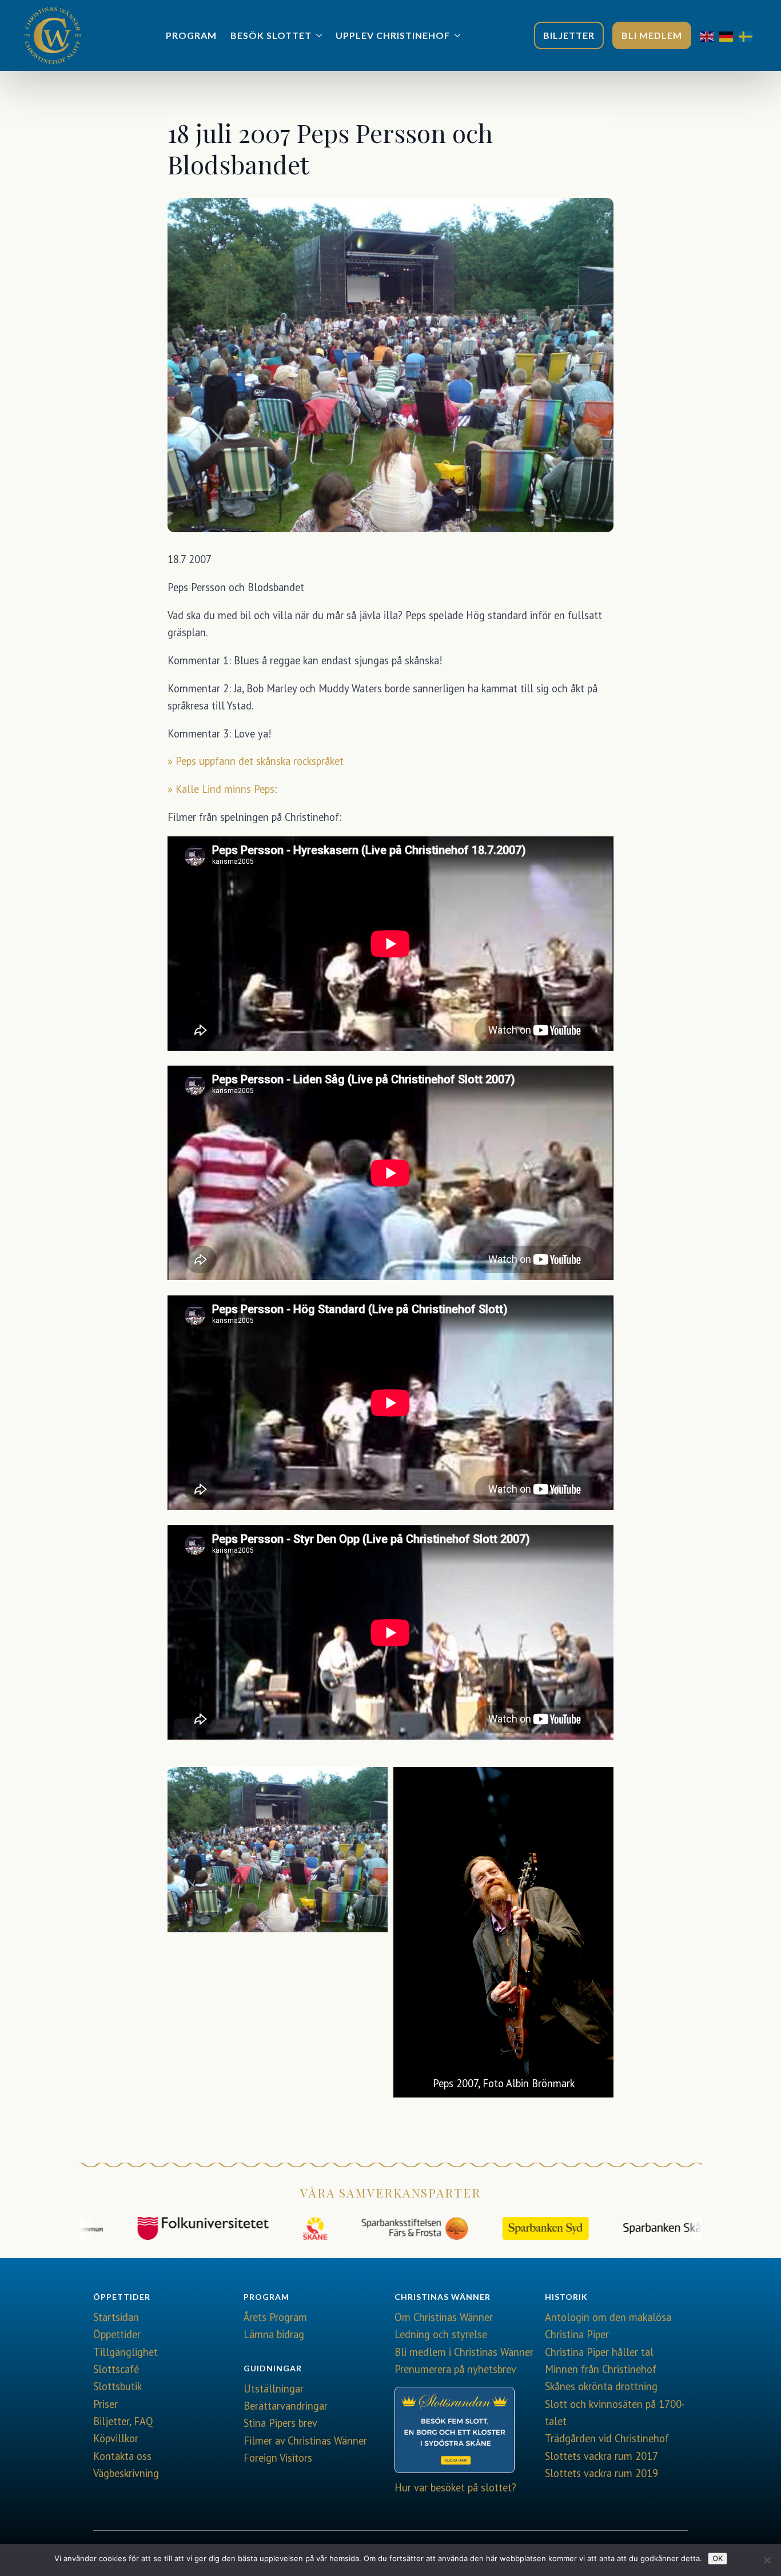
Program (191, 35)
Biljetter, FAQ (123, 2421)
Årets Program (275, 2317)
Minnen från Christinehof (601, 2369)
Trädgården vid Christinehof (607, 2438)
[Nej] (767, 2560)
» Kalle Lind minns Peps (221, 789)
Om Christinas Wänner (444, 2317)
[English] (710, 35)
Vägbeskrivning (126, 2473)
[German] (729, 35)
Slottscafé (116, 2369)
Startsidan (116, 2317)
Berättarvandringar (286, 2406)
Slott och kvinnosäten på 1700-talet (615, 2412)
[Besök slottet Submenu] (320, 35)
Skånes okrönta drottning (601, 2386)
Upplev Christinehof (393, 35)
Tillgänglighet (125, 2352)
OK (718, 2558)
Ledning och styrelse (441, 2334)
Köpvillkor (116, 2438)
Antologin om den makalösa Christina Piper (608, 2326)
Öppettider (117, 2334)
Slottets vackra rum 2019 (601, 2473)
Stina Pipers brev (280, 2423)
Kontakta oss (122, 2456)
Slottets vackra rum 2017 (601, 2456)
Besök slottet (271, 35)
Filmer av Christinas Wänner (305, 2441)
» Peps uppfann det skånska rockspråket (256, 761)
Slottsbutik (117, 2386)
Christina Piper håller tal (599, 2352)
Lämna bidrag (274, 2334)
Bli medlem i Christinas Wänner (464, 2352)
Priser (105, 2404)
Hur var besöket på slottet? (455, 2487)
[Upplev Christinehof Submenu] (459, 35)
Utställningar (274, 2388)
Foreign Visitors (278, 2458)
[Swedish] (748, 35)
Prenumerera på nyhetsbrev (455, 2369)
